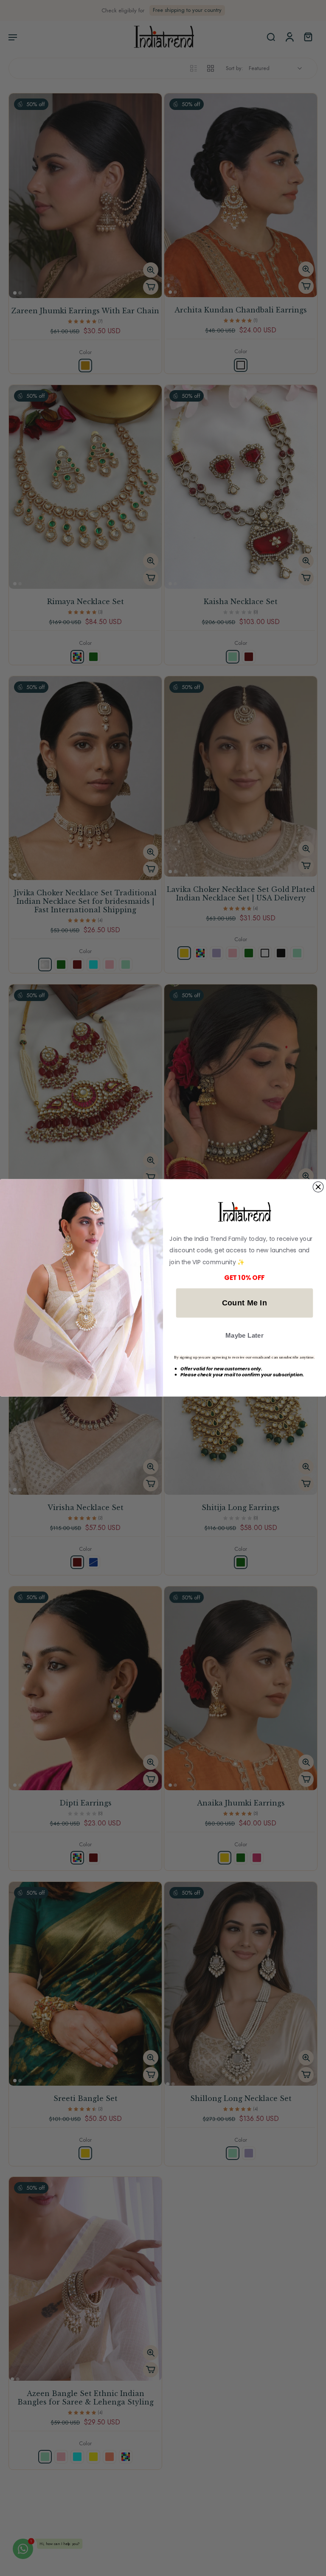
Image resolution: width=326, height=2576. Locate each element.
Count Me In (245, 1303)
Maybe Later (244, 1336)
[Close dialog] (318, 1187)
